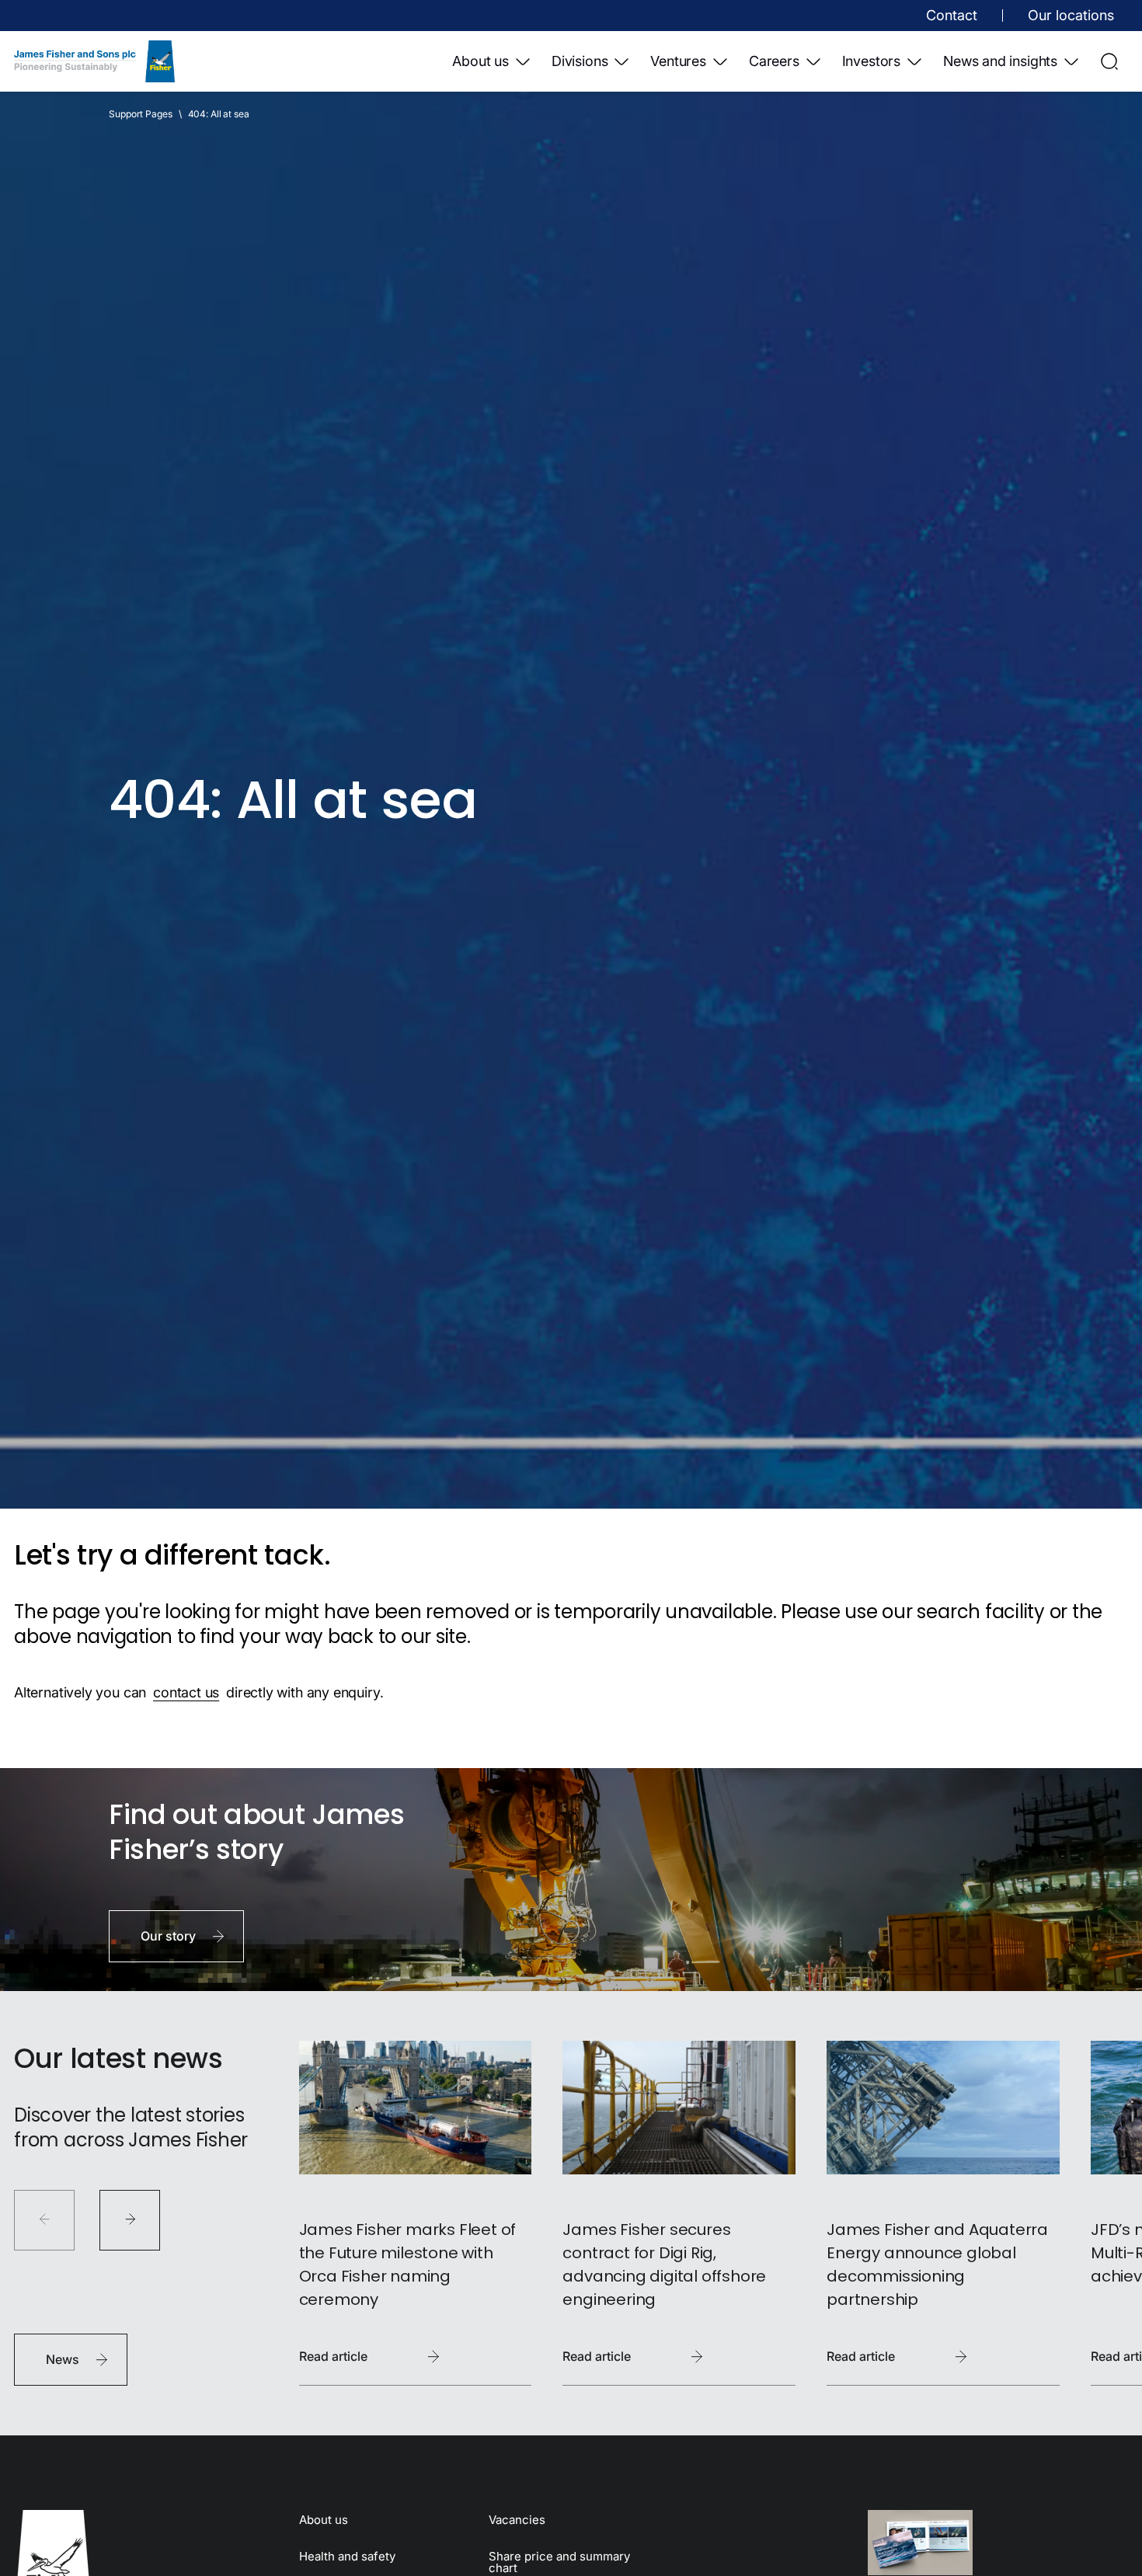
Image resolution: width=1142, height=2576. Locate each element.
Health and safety (347, 2556)
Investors (871, 61)
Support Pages (140, 114)
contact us (186, 1692)
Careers (774, 61)
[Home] (94, 61)
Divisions (580, 61)
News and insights (1000, 61)
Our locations (1071, 15)
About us (480, 61)
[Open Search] (1109, 61)
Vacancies (517, 2520)
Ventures (678, 61)
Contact (952, 15)
